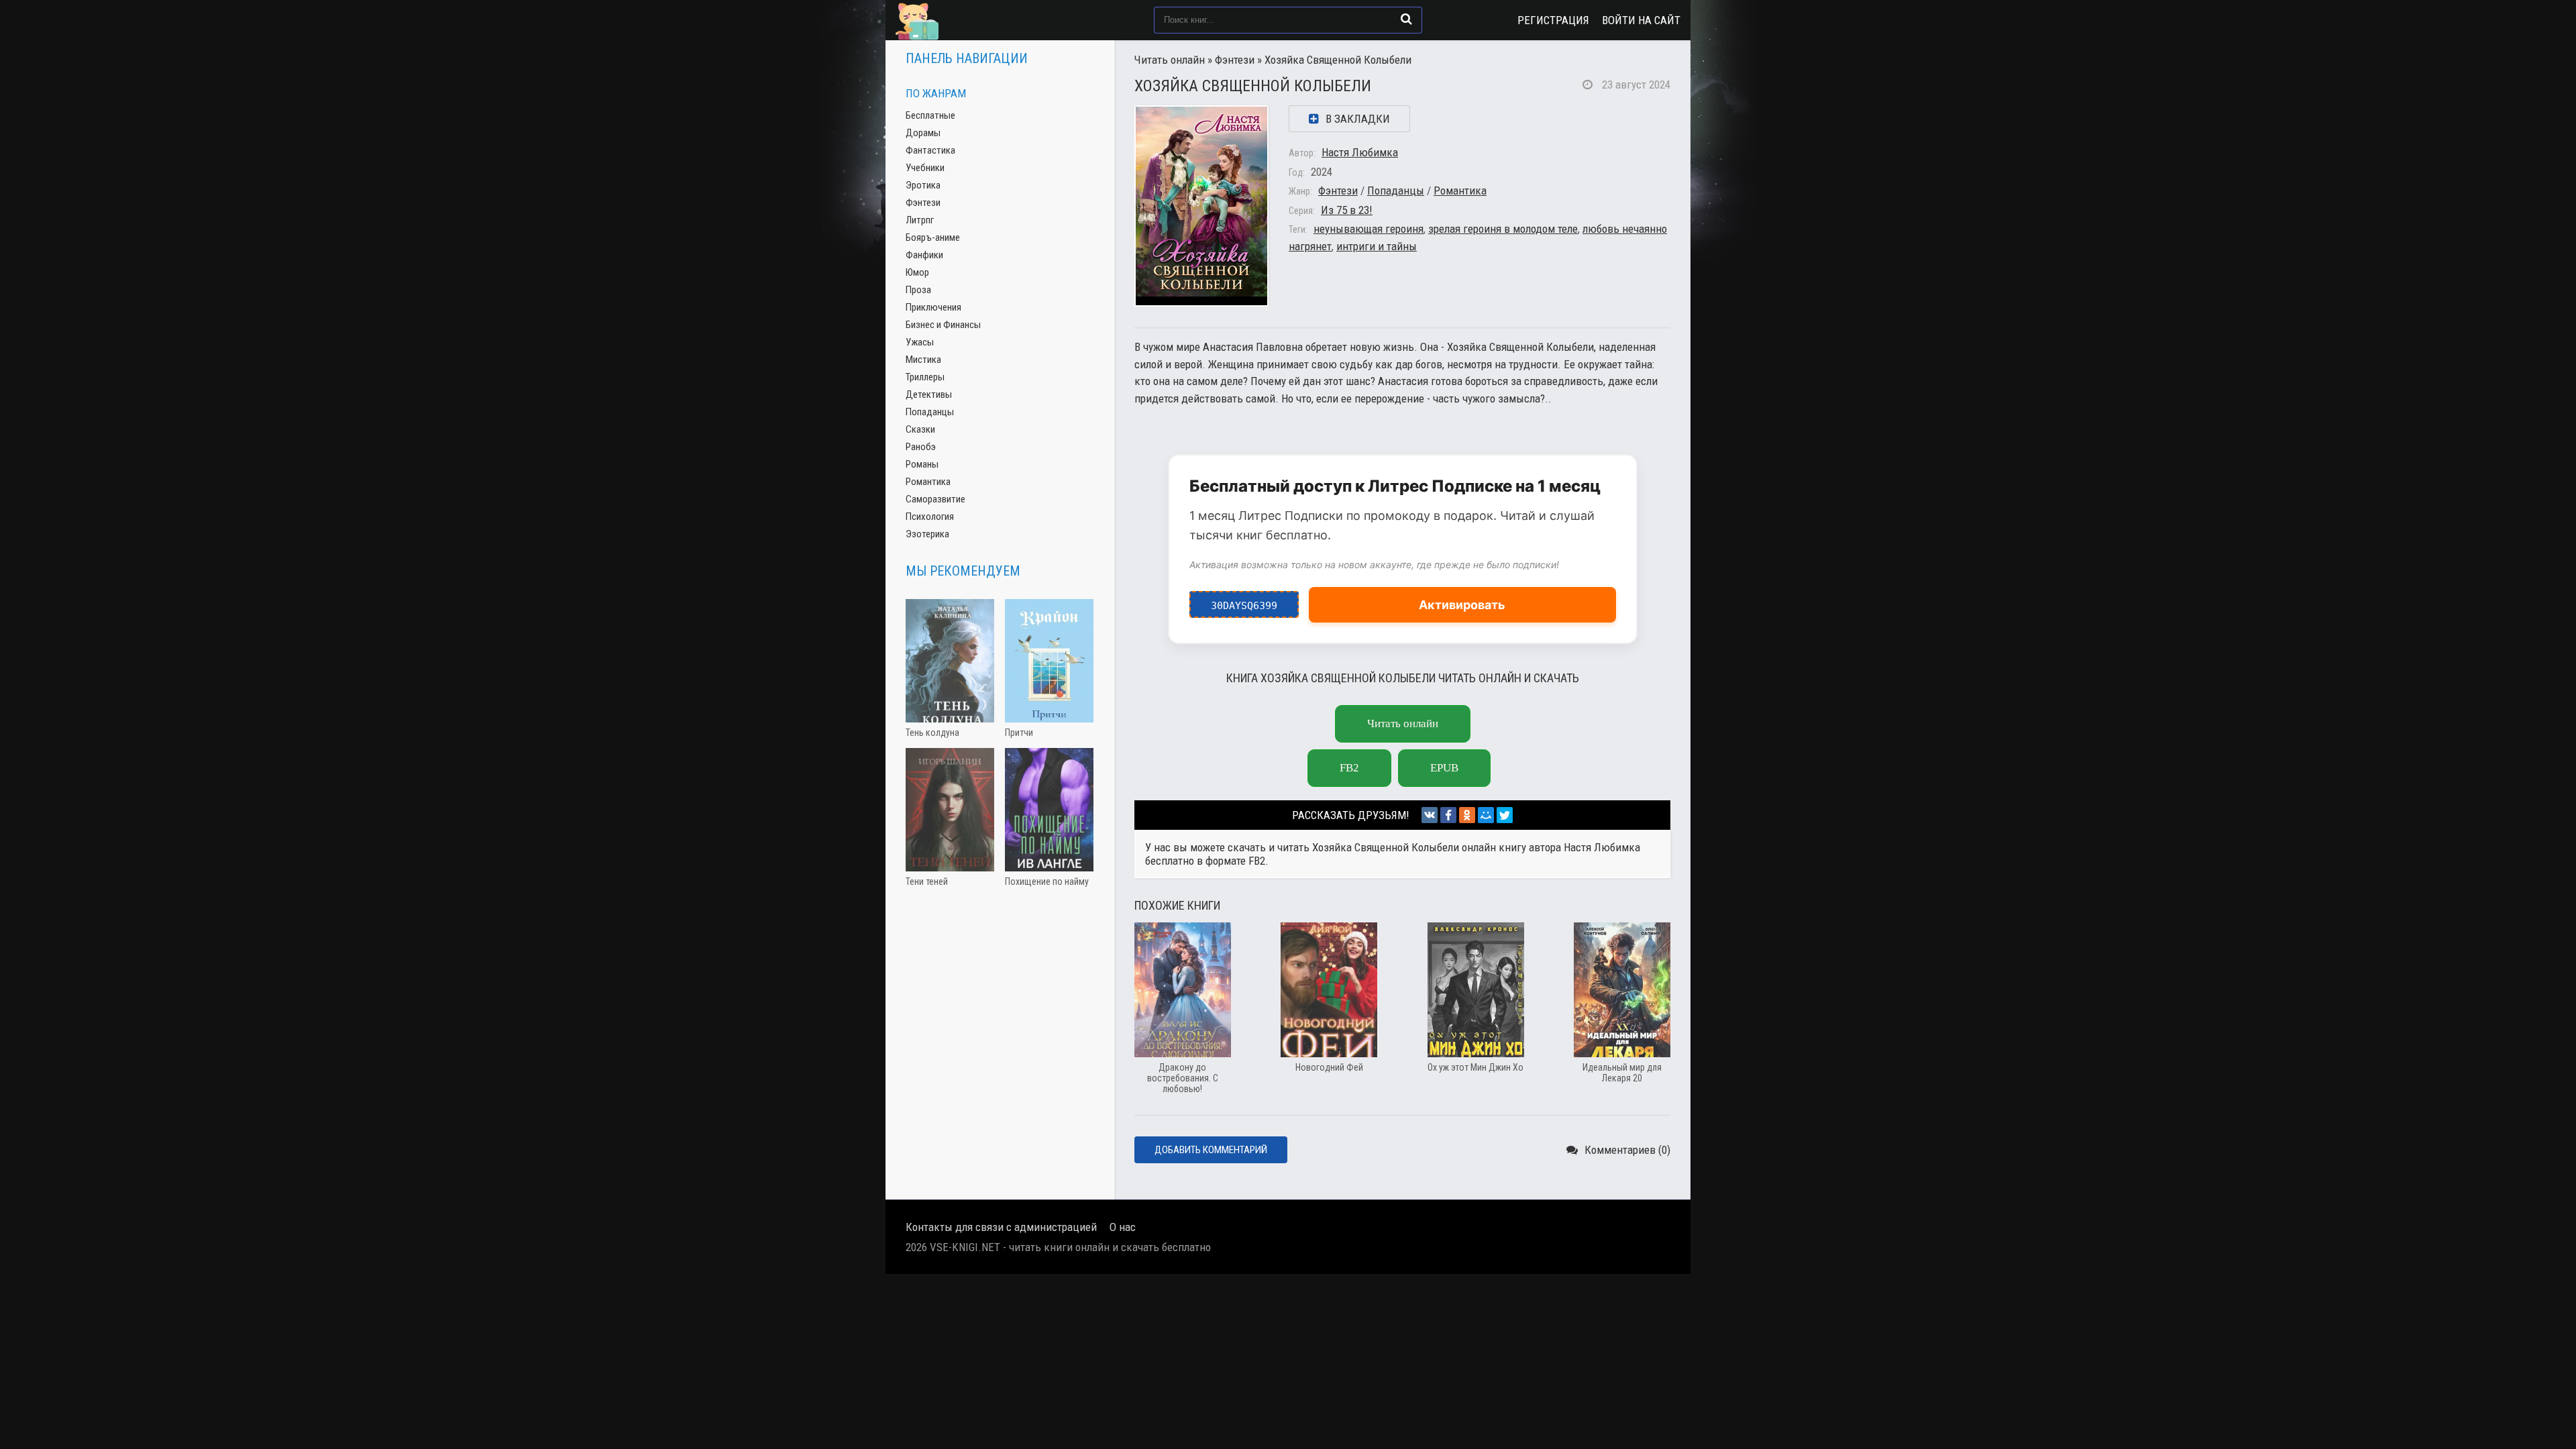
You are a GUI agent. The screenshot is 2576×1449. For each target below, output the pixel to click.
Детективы (929, 394)
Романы (922, 464)
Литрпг (920, 220)
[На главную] (963, 20)
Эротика (923, 185)
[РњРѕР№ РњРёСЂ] (1486, 815)
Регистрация (1553, 20)
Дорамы (923, 133)
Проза (918, 290)
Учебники (925, 168)
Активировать (1462, 605)
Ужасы (920, 342)
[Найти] (1406, 19)
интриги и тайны (1377, 246)
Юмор (917, 272)
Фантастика (930, 150)
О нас (1123, 1227)
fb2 (1349, 768)
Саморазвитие (935, 499)
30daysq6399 (1244, 601)
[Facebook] (1448, 815)
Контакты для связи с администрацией (1001, 1227)
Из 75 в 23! (1347, 210)
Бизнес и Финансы (943, 325)
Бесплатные (930, 115)
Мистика (923, 360)
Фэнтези (1235, 60)
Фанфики (924, 255)
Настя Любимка (1360, 152)
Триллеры (925, 377)
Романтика (1460, 191)
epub (1444, 768)
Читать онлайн (1170, 60)
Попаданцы (1396, 191)
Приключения (933, 307)
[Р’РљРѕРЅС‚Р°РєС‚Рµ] (1430, 815)
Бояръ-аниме (933, 237)
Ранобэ (921, 447)
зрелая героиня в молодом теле (1503, 229)
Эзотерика (927, 534)
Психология (930, 517)
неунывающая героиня (1368, 229)
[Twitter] (1505, 815)
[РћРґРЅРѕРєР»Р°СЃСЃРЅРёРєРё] (1467, 815)
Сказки (920, 429)
